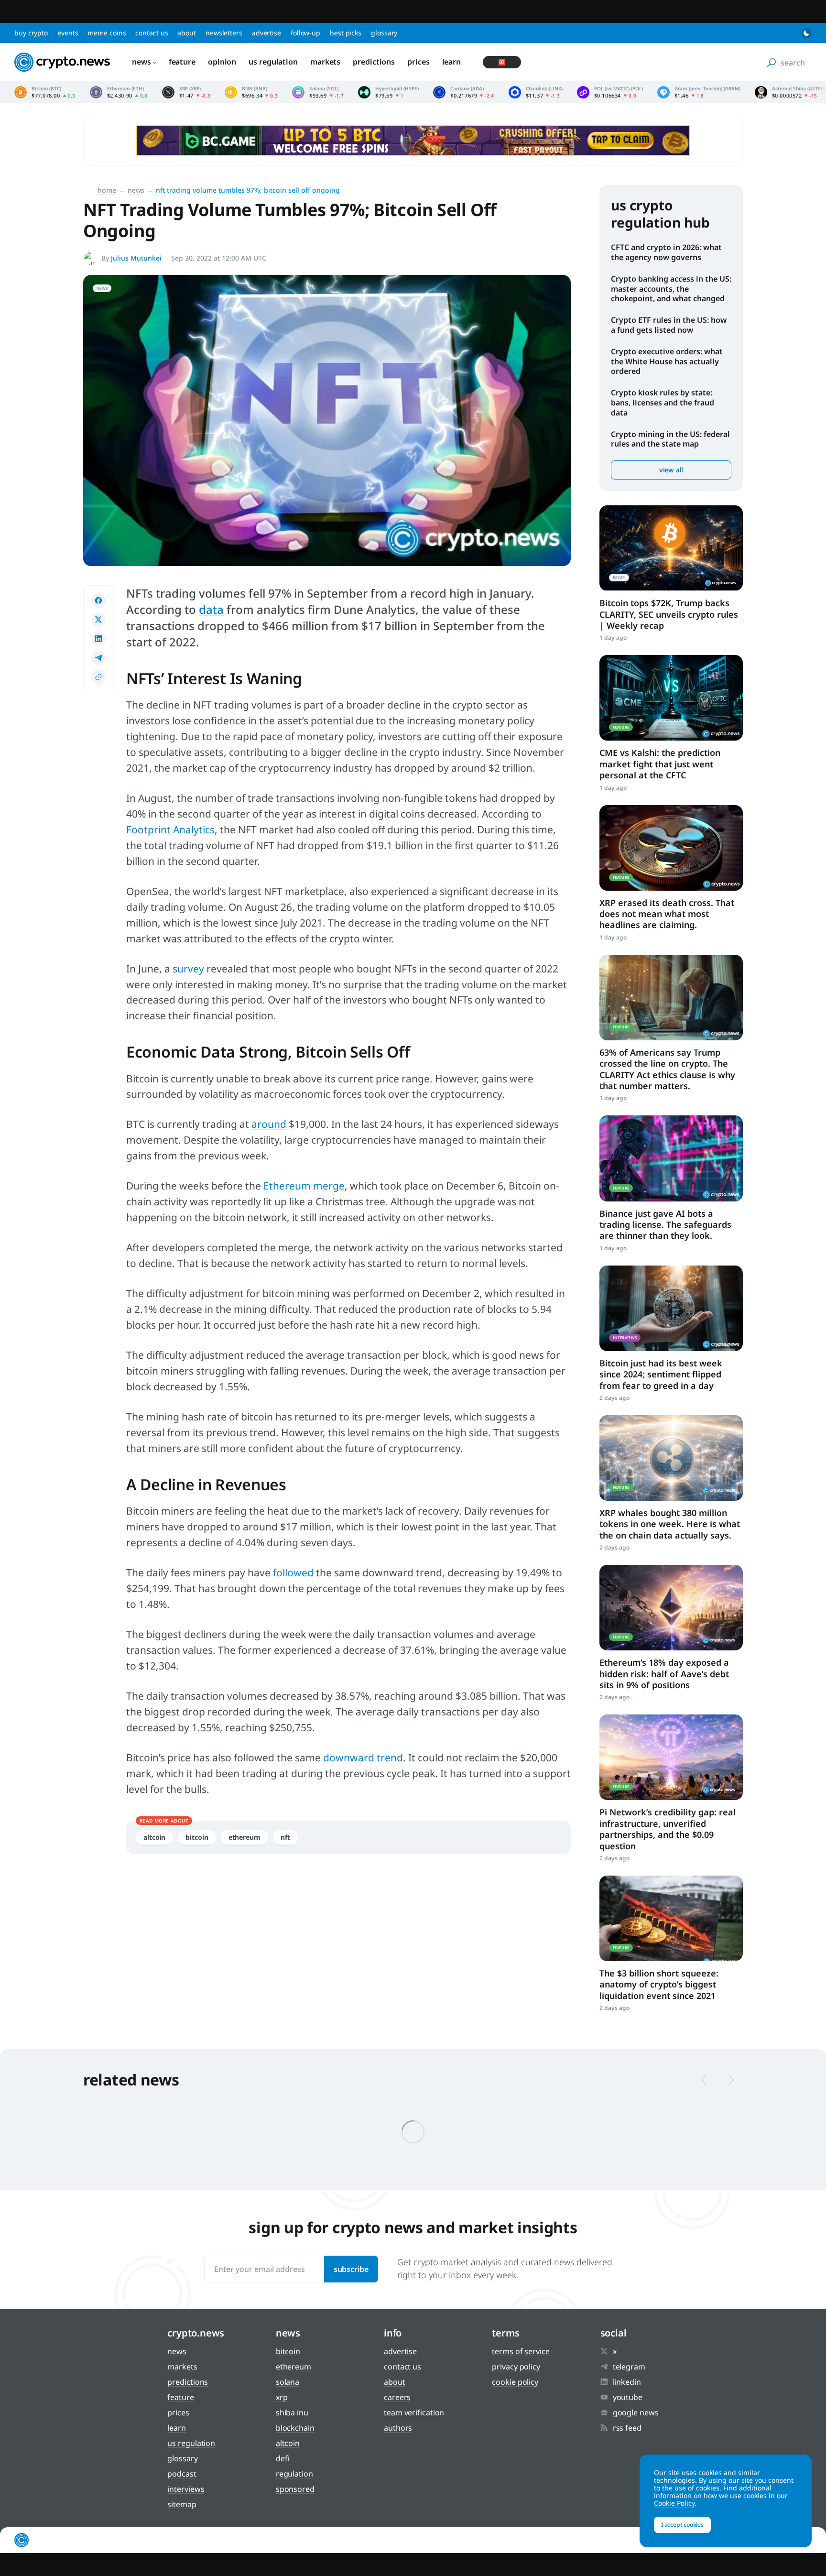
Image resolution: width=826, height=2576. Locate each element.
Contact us (152, 33)
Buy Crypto (31, 33)
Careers (397, 2397)
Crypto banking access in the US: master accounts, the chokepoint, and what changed (671, 289)
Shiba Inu (292, 2412)
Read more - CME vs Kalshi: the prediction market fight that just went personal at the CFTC (671, 698)
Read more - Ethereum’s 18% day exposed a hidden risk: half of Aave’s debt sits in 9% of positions (671, 1608)
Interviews (186, 2489)
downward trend (363, 1757)
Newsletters (224, 33)
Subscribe (351, 2269)
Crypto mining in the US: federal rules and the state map (670, 439)
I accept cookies (682, 2525)
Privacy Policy (516, 2367)
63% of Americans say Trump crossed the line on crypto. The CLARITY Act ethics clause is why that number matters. (667, 1069)
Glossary (384, 33)
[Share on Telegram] (98, 658)
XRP (282, 2397)
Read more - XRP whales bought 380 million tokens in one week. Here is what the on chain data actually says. (671, 1458)
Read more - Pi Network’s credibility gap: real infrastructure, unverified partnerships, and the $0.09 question (671, 1757)
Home (107, 190)
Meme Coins (107, 33)
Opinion (222, 62)
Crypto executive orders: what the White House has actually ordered (667, 361)
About (187, 33)
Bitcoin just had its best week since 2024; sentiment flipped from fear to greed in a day (661, 1374)
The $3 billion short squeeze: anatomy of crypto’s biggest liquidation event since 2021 (659, 1984)
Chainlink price (536, 92)
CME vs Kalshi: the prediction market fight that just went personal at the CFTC (660, 764)
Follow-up (305, 33)
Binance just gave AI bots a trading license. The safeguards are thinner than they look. (665, 1225)
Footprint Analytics (170, 830)
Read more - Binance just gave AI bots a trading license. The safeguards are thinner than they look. (671, 1158)
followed (293, 1572)
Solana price (318, 92)
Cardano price (464, 92)
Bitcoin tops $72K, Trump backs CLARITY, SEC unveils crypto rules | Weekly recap (669, 614)
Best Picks (346, 33)
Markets (325, 62)
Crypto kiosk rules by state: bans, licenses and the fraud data (663, 403)
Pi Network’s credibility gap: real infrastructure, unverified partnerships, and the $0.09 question (668, 1829)
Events (68, 33)
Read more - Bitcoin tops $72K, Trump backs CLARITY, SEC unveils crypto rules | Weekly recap (671, 548)
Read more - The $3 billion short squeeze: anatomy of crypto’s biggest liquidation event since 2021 (671, 1918)
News (141, 62)
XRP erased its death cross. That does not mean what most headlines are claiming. (667, 914)
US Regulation (273, 62)
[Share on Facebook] (98, 600)
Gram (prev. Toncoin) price (699, 92)
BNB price (251, 92)
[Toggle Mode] (806, 33)
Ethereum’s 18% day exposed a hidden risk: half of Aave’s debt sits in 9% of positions (664, 1674)
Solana (288, 2382)
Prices (418, 62)
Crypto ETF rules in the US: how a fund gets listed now (669, 325)
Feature (182, 62)
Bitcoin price (45, 92)
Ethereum (245, 1837)
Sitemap (182, 2504)
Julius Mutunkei (136, 258)
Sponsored (295, 2489)
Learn (452, 62)
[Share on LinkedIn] (98, 639)
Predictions (374, 62)
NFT (285, 1837)
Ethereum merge (304, 1186)
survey (188, 969)
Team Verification (414, 2412)
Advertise (266, 33)
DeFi (283, 2458)
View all (671, 470)
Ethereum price (119, 92)
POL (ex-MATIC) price (610, 92)
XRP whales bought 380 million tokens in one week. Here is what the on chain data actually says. (670, 1524)
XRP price (186, 92)
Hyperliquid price (388, 92)
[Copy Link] (98, 677)
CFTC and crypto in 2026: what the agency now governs (666, 252)
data (211, 609)
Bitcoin (197, 1837)
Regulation (294, 2474)
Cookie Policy (515, 2382)
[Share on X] (98, 620)
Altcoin (154, 1837)
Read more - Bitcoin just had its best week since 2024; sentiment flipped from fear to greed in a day (671, 1308)
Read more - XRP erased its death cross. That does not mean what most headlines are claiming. (671, 848)
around (269, 1124)
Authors (398, 2428)
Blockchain (295, 2428)
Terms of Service (521, 2351)
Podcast (182, 2474)
